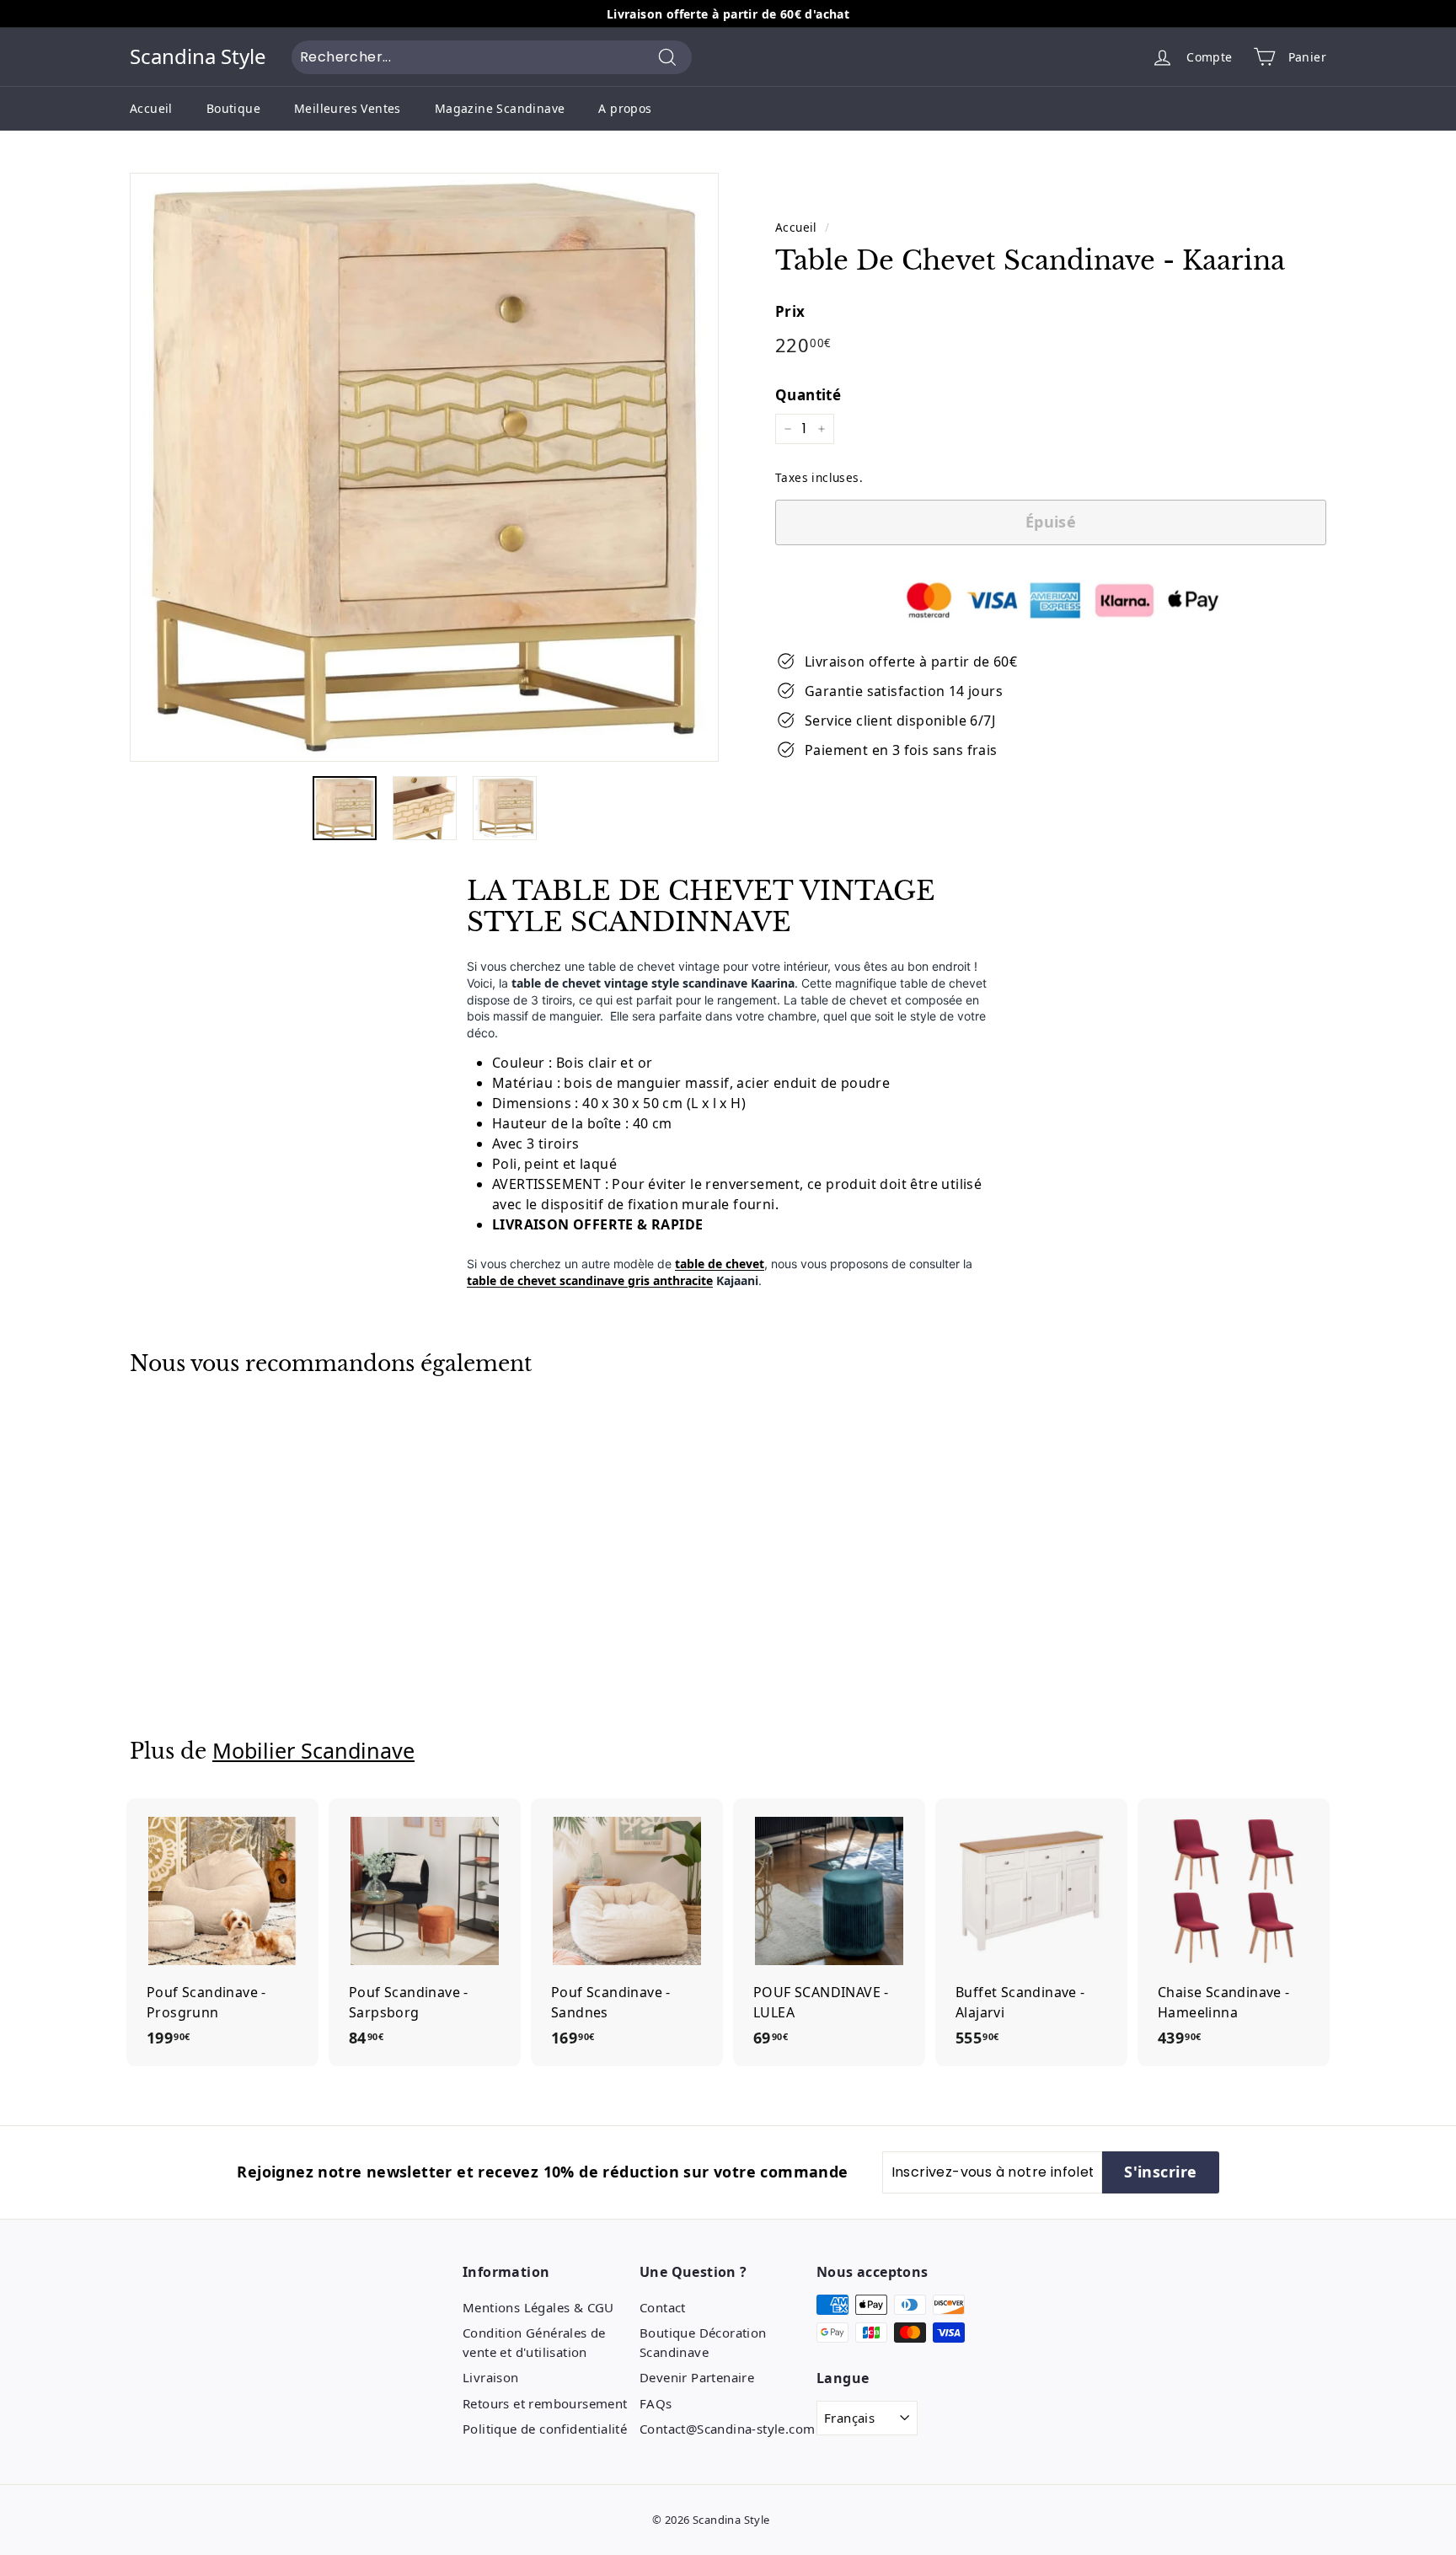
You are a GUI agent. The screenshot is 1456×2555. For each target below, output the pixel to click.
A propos (625, 108)
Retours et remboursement (545, 2403)
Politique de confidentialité (545, 2429)
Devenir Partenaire (697, 2377)
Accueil (151, 108)
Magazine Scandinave (500, 108)
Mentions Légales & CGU (538, 2307)
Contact (663, 2307)
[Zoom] (424, 467)
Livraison (491, 2377)
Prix (790, 311)
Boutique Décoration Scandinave (703, 2342)
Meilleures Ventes (348, 108)
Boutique (233, 108)
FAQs (656, 2403)
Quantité (808, 395)
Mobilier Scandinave (313, 1750)
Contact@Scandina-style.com (727, 2429)
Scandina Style (198, 57)
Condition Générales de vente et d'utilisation (534, 2342)
